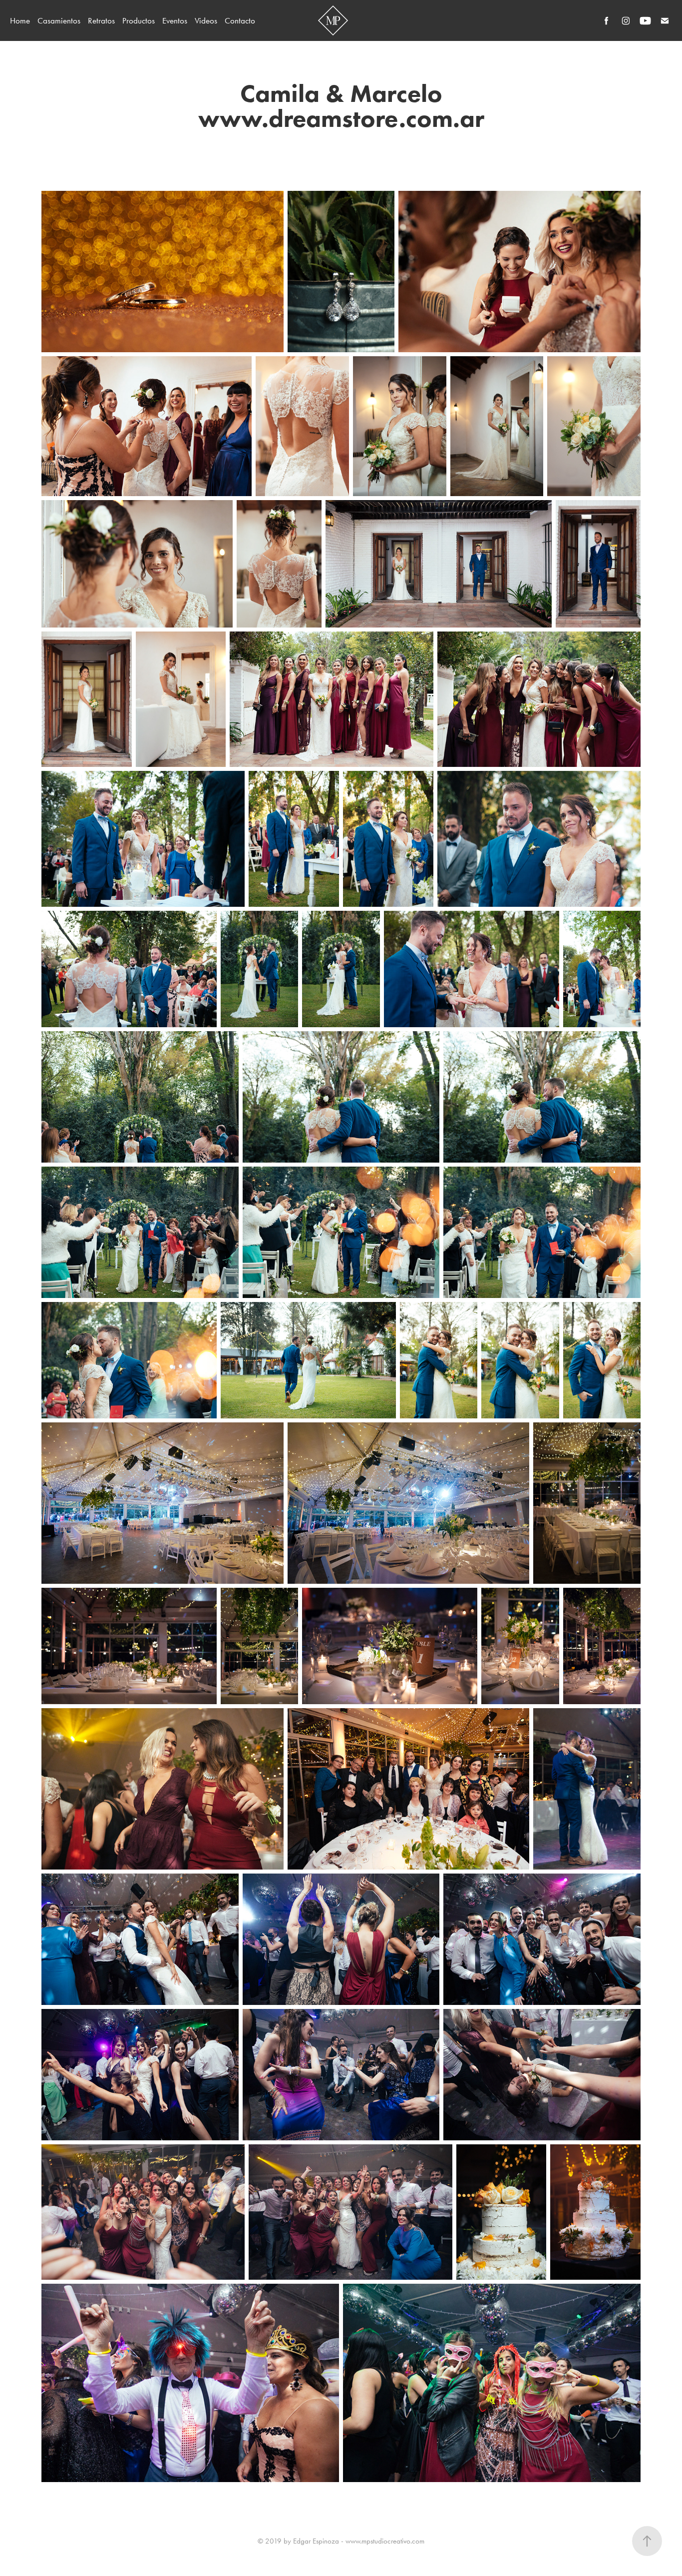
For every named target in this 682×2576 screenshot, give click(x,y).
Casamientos (59, 20)
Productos (139, 20)
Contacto (240, 20)
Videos (206, 20)
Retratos (101, 20)
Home (20, 20)
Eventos (175, 20)
